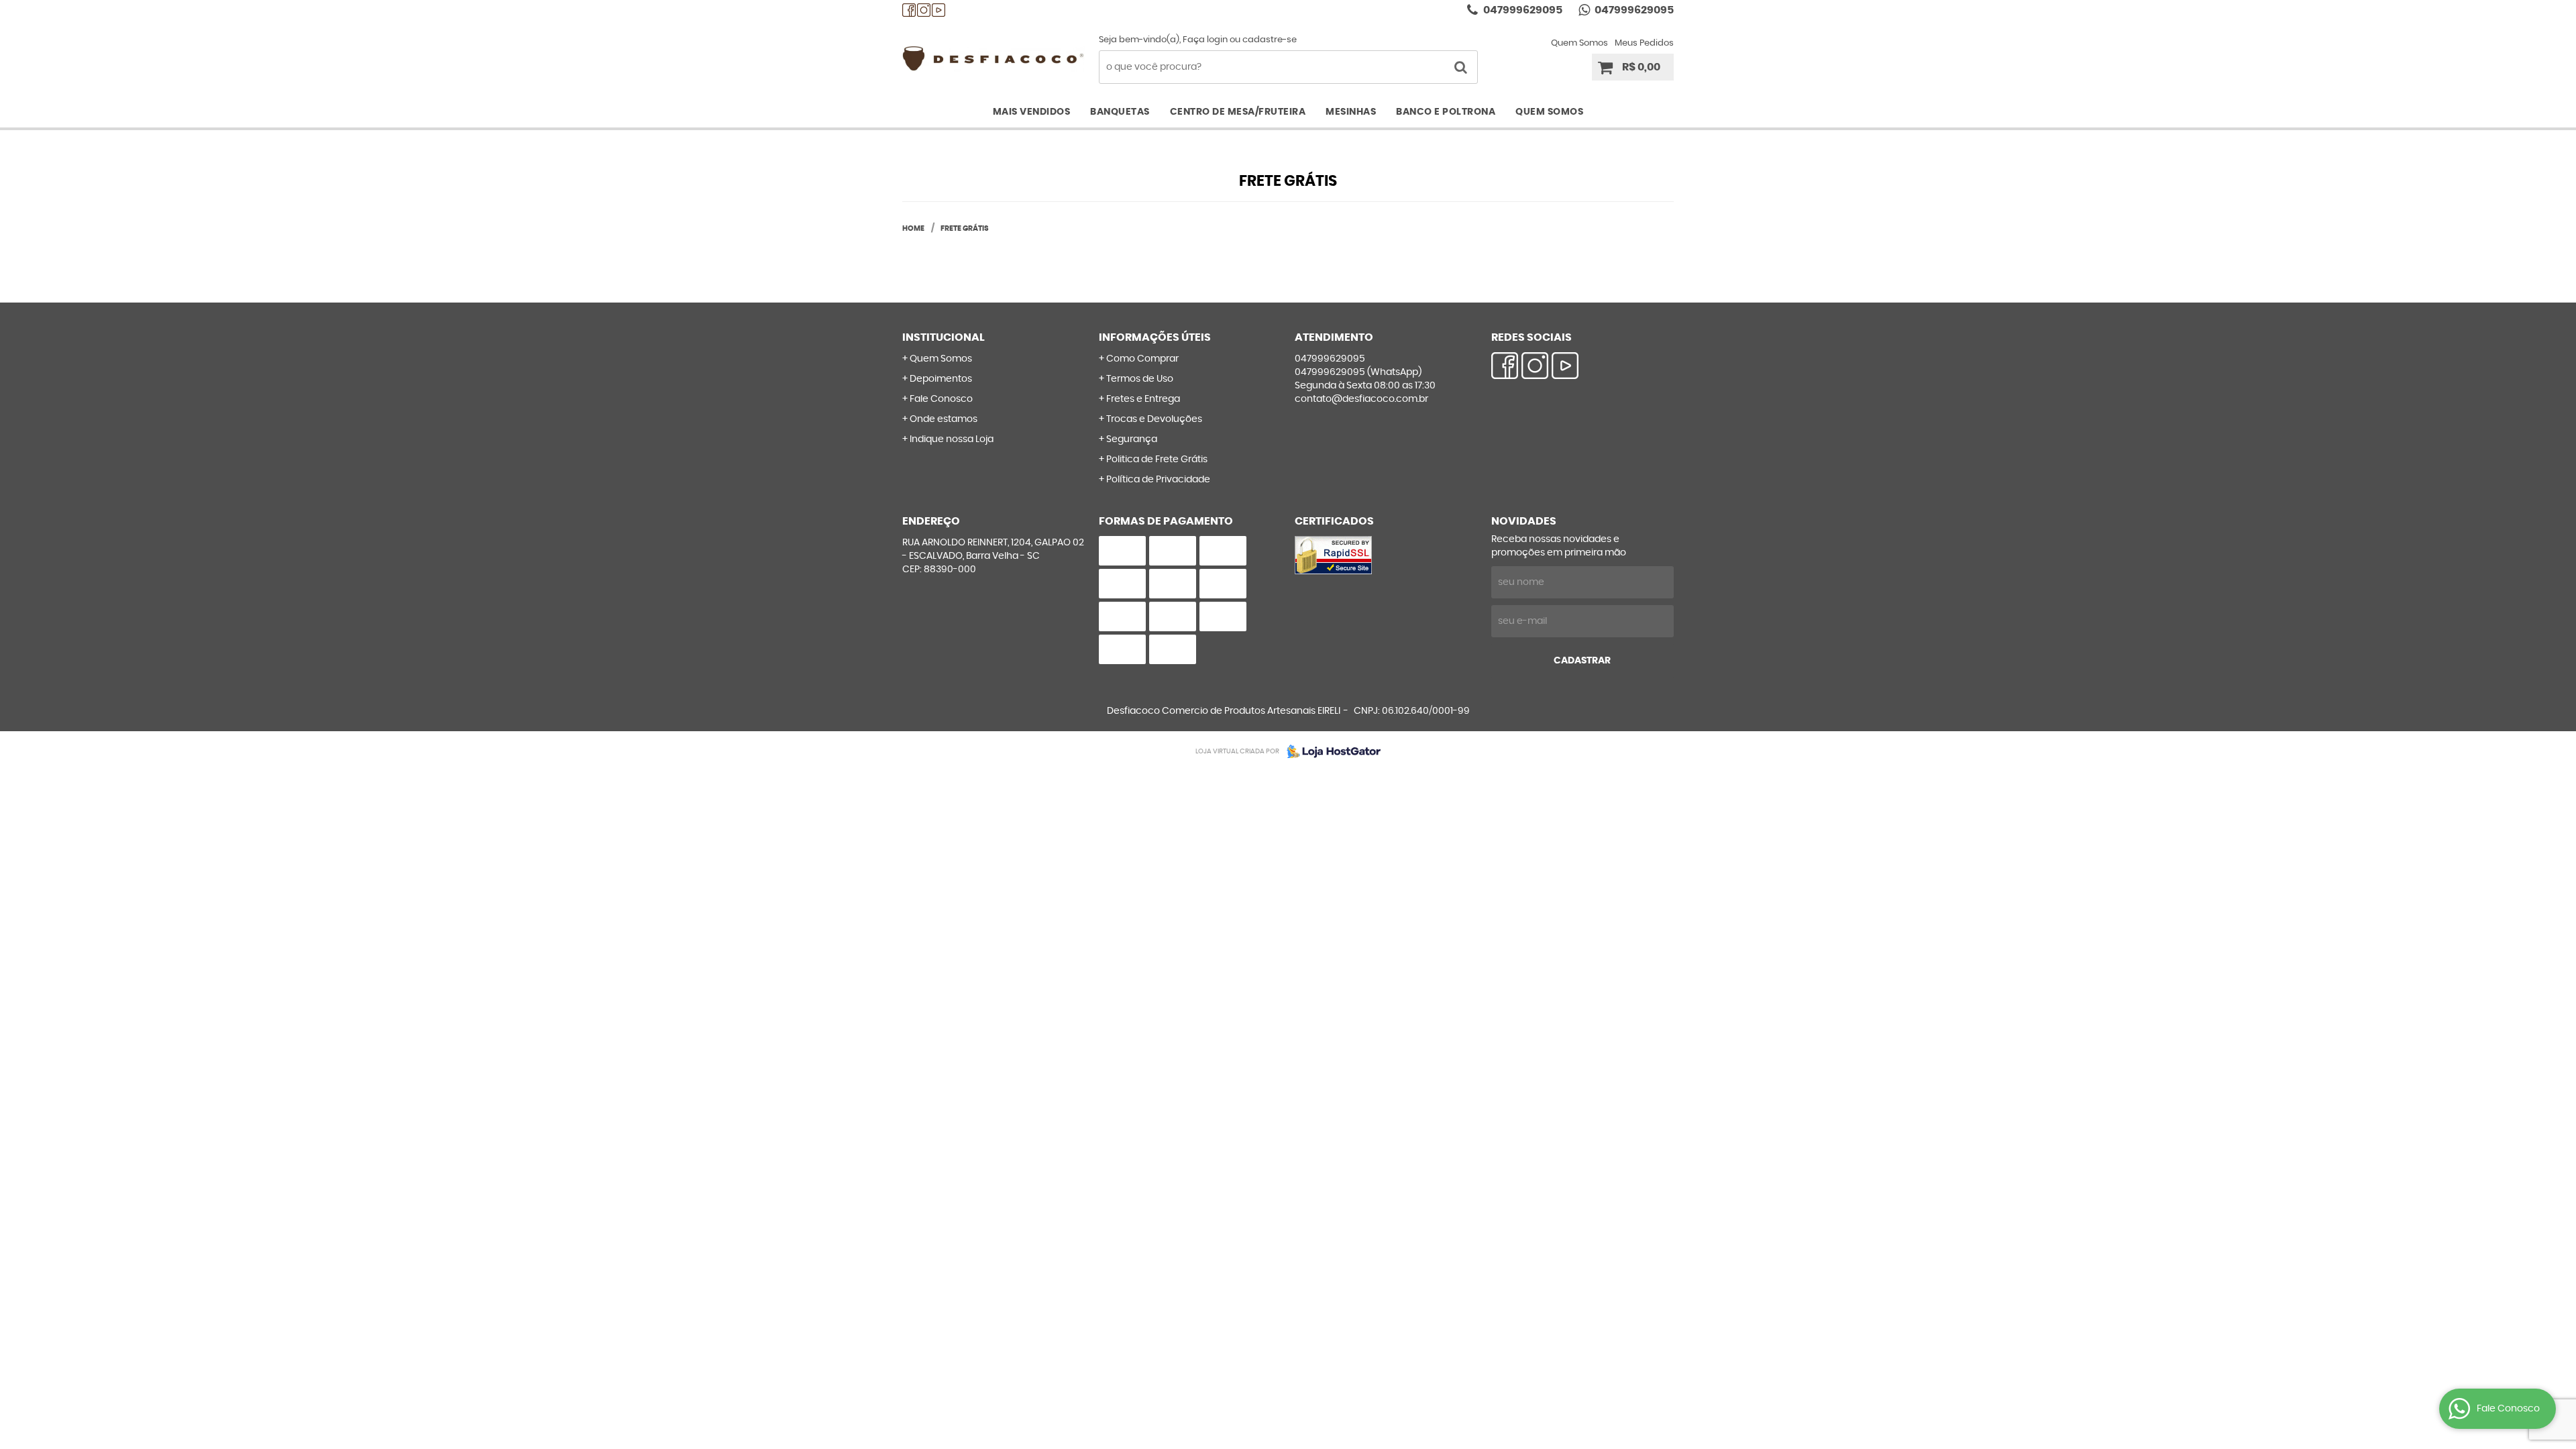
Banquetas (1120, 112)
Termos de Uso (1140, 379)
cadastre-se (1270, 40)
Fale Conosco (941, 399)
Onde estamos (944, 419)
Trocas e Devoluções (1154, 419)
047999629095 (1522, 10)
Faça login (1205, 40)
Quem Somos (1579, 43)
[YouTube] (938, 10)
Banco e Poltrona (1446, 112)
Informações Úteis (1155, 337)
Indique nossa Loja (952, 439)
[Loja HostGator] (1330, 751)
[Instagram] (924, 10)
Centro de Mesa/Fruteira (1238, 112)
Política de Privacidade (1158, 480)
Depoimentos (941, 379)
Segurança (1132, 439)
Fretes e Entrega (1143, 399)
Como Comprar (1142, 359)
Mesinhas (1351, 112)
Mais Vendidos (1032, 112)
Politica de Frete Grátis (1157, 460)
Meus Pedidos (1644, 43)
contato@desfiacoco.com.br (1361, 399)
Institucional (944, 337)
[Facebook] (909, 10)
